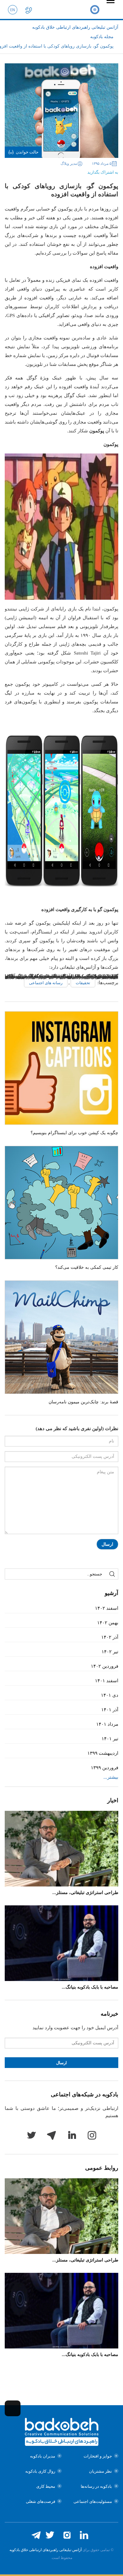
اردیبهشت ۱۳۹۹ (103, 1753)
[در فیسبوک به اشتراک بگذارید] (76, 170)
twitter (31, 2135)
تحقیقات (83, 983)
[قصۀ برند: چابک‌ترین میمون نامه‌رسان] (61, 1337)
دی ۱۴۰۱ (110, 1695)
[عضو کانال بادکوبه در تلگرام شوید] (36, 2535)
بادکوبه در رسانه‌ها (96, 2486)
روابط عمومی (102, 2168)
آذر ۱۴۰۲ (110, 1637)
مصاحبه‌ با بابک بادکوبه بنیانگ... (90, 1987)
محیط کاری (46, 2486)
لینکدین (72, 2135)
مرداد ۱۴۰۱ (107, 1724)
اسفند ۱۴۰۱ (107, 1681)
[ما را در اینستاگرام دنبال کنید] (67, 2535)
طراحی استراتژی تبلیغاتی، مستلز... (85, 1893)
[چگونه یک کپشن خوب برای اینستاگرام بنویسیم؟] (61, 1068)
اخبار (113, 1800)
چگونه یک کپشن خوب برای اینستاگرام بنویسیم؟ (74, 1133)
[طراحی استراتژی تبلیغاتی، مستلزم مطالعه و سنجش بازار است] (61, 1849)
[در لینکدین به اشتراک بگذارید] (57, 170)
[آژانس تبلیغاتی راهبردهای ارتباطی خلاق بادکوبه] (95, 9)
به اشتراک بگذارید (103, 172)
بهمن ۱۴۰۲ (108, 1623)
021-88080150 (28, 9)
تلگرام (51, 2135)
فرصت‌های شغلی (41, 2501)
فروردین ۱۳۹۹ (105, 1768)
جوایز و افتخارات (98, 2456)
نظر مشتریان (100, 2471)
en (13, 9)
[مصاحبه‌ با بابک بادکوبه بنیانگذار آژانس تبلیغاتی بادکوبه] (61, 1943)
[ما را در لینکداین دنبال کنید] (84, 2535)
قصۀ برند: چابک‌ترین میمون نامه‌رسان (83, 1402)
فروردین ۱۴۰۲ (105, 1666)
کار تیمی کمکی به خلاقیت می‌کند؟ (87, 1267)
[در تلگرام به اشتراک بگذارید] (47, 170)
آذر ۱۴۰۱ (110, 1710)
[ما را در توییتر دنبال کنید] (50, 2535)
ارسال (107, 1544)
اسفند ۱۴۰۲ (107, 1608)
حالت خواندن (27, 152)
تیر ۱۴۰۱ (110, 1739)
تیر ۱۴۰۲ (110, 1652)
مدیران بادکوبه (43, 2456)
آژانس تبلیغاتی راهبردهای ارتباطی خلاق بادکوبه (46, 2550)
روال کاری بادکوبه (40, 2471)
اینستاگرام (92, 2135)
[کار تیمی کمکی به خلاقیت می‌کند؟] (61, 1203)
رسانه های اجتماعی (46, 983)
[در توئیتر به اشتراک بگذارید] (67, 170)
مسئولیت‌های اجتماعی (93, 2501)
